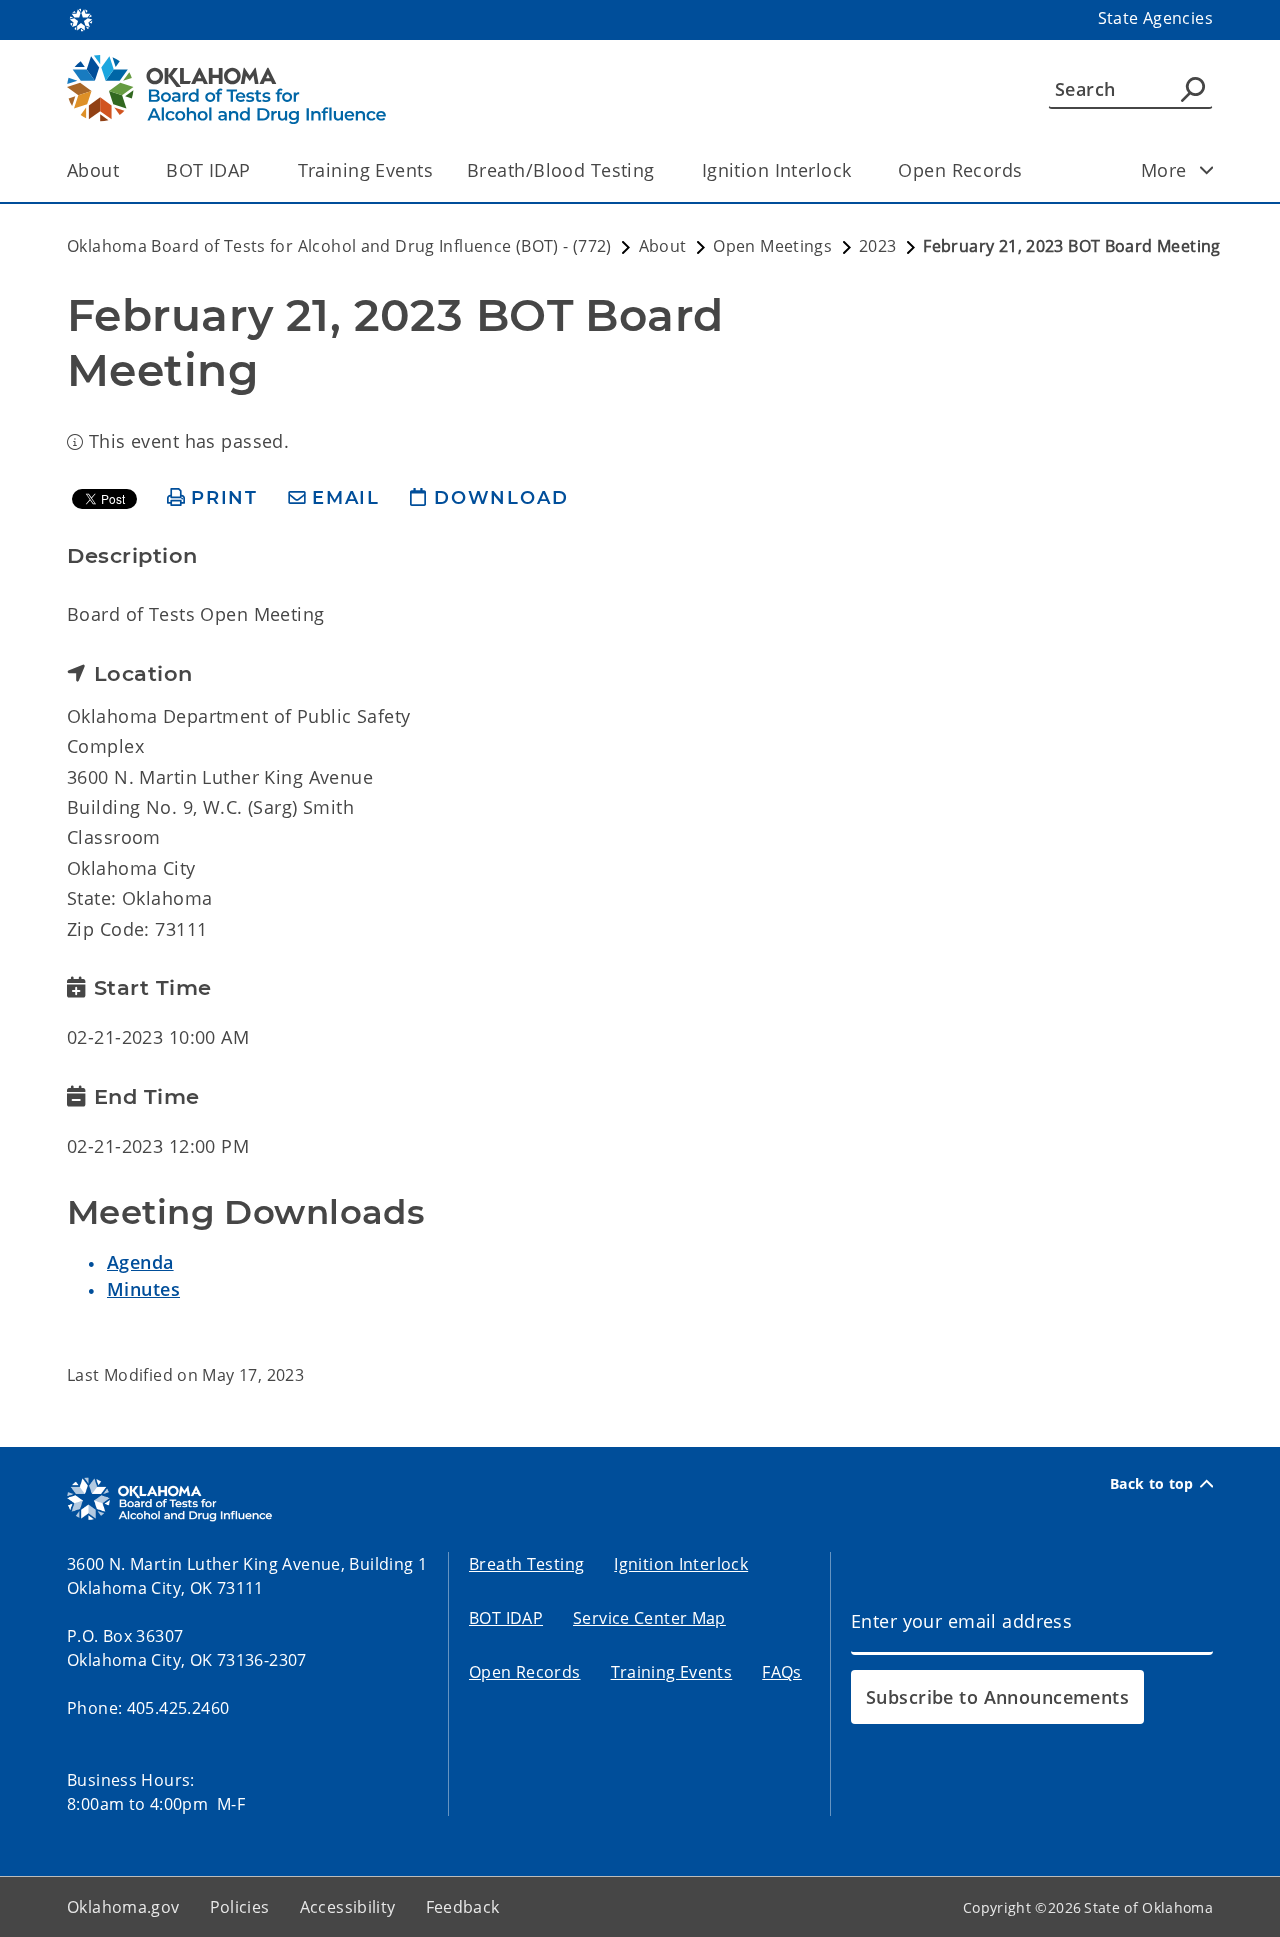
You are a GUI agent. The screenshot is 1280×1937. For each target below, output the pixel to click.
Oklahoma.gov (123, 1907)
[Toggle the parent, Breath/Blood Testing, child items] (661, 170)
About (93, 170)
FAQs (782, 1672)
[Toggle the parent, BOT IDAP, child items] (257, 170)
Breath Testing (526, 1564)
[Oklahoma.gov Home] (81, 18)
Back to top (1152, 1484)
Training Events (365, 170)
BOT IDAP (208, 170)
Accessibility (348, 1907)
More (1164, 170)
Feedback (463, 1907)
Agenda (140, 1262)
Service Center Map (649, 1618)
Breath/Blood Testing (561, 170)
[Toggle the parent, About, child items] (125, 170)
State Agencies (1155, 18)
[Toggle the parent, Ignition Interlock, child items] (857, 170)
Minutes (143, 1289)
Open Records (960, 170)
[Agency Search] (1193, 89)
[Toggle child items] (1207, 170)
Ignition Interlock (777, 170)
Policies (240, 1907)
